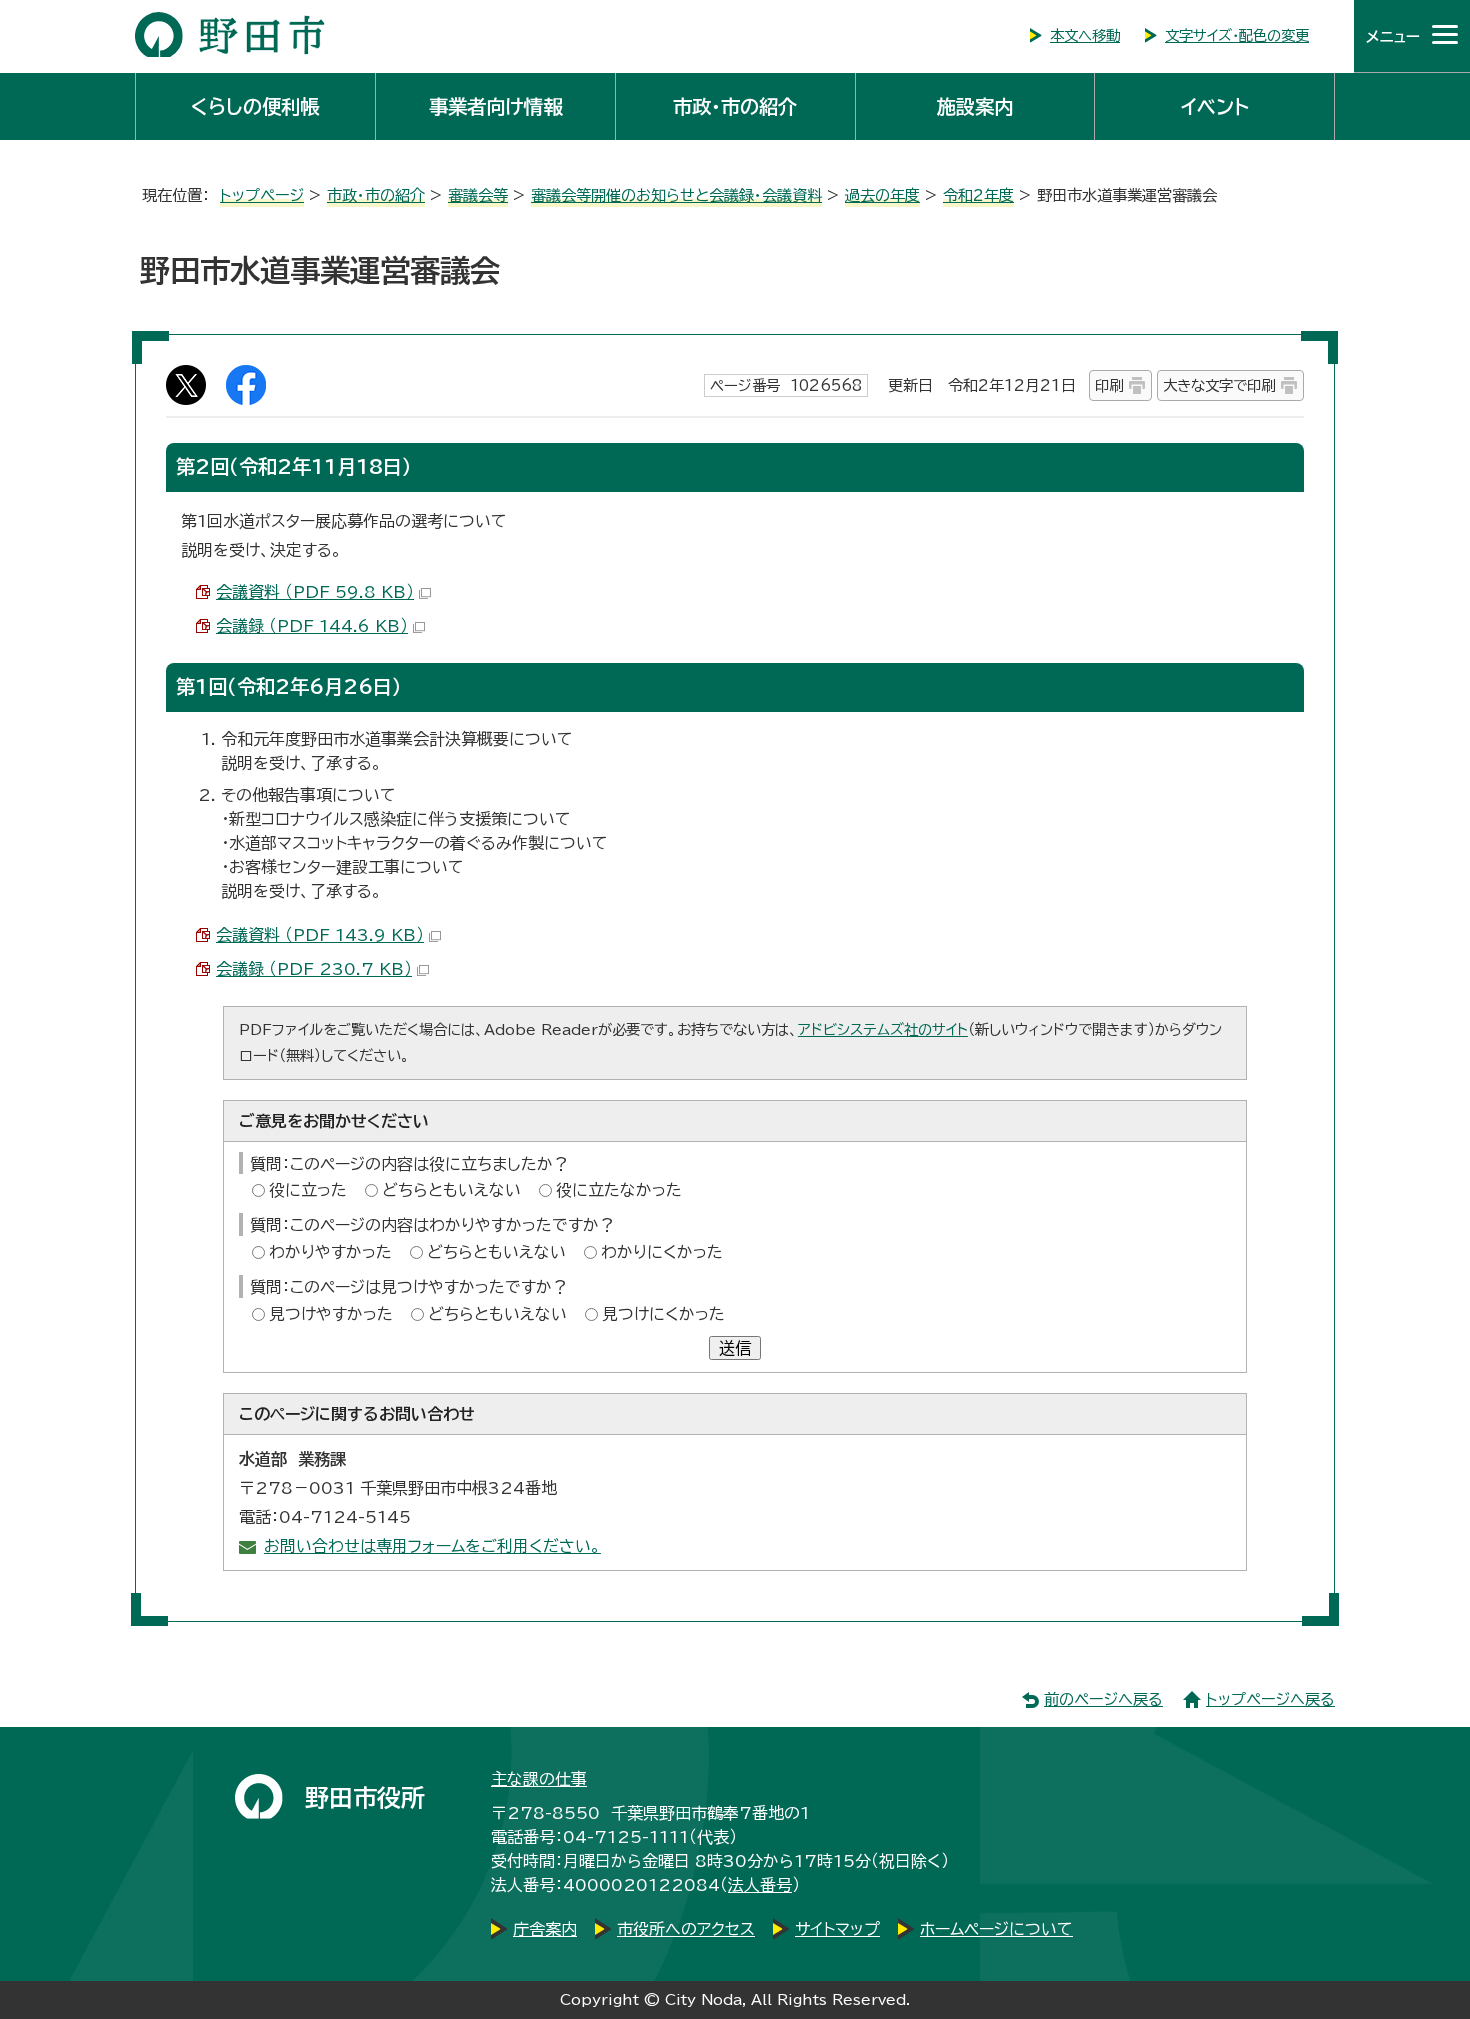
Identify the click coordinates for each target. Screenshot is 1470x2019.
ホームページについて (996, 1929)
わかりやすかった (330, 1252)
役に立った (308, 1190)
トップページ (262, 195)
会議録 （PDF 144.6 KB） (312, 626)
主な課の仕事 (539, 1779)
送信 (735, 1348)
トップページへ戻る (1270, 1699)
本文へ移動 (1085, 35)
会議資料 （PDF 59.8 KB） (315, 592)
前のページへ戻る (1103, 1699)
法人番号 (760, 1885)
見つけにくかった (663, 1314)
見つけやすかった (331, 1314)
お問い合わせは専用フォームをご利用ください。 (432, 1546)
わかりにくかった (662, 1252)
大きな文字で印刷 (1219, 385)
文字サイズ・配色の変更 (1237, 35)
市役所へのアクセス (686, 1929)
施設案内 (975, 106)
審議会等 (478, 195)
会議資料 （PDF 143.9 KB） (320, 935)
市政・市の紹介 (735, 106)
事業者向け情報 (495, 106)
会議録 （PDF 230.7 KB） (314, 969)
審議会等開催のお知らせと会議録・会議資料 (676, 195)
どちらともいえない (451, 1190)
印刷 (1109, 385)
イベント (1215, 106)
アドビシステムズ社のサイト (883, 1029)
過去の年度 (882, 195)
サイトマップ (837, 1929)
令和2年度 (978, 195)
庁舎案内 (545, 1929)
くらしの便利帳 (255, 106)
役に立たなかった (619, 1190)
